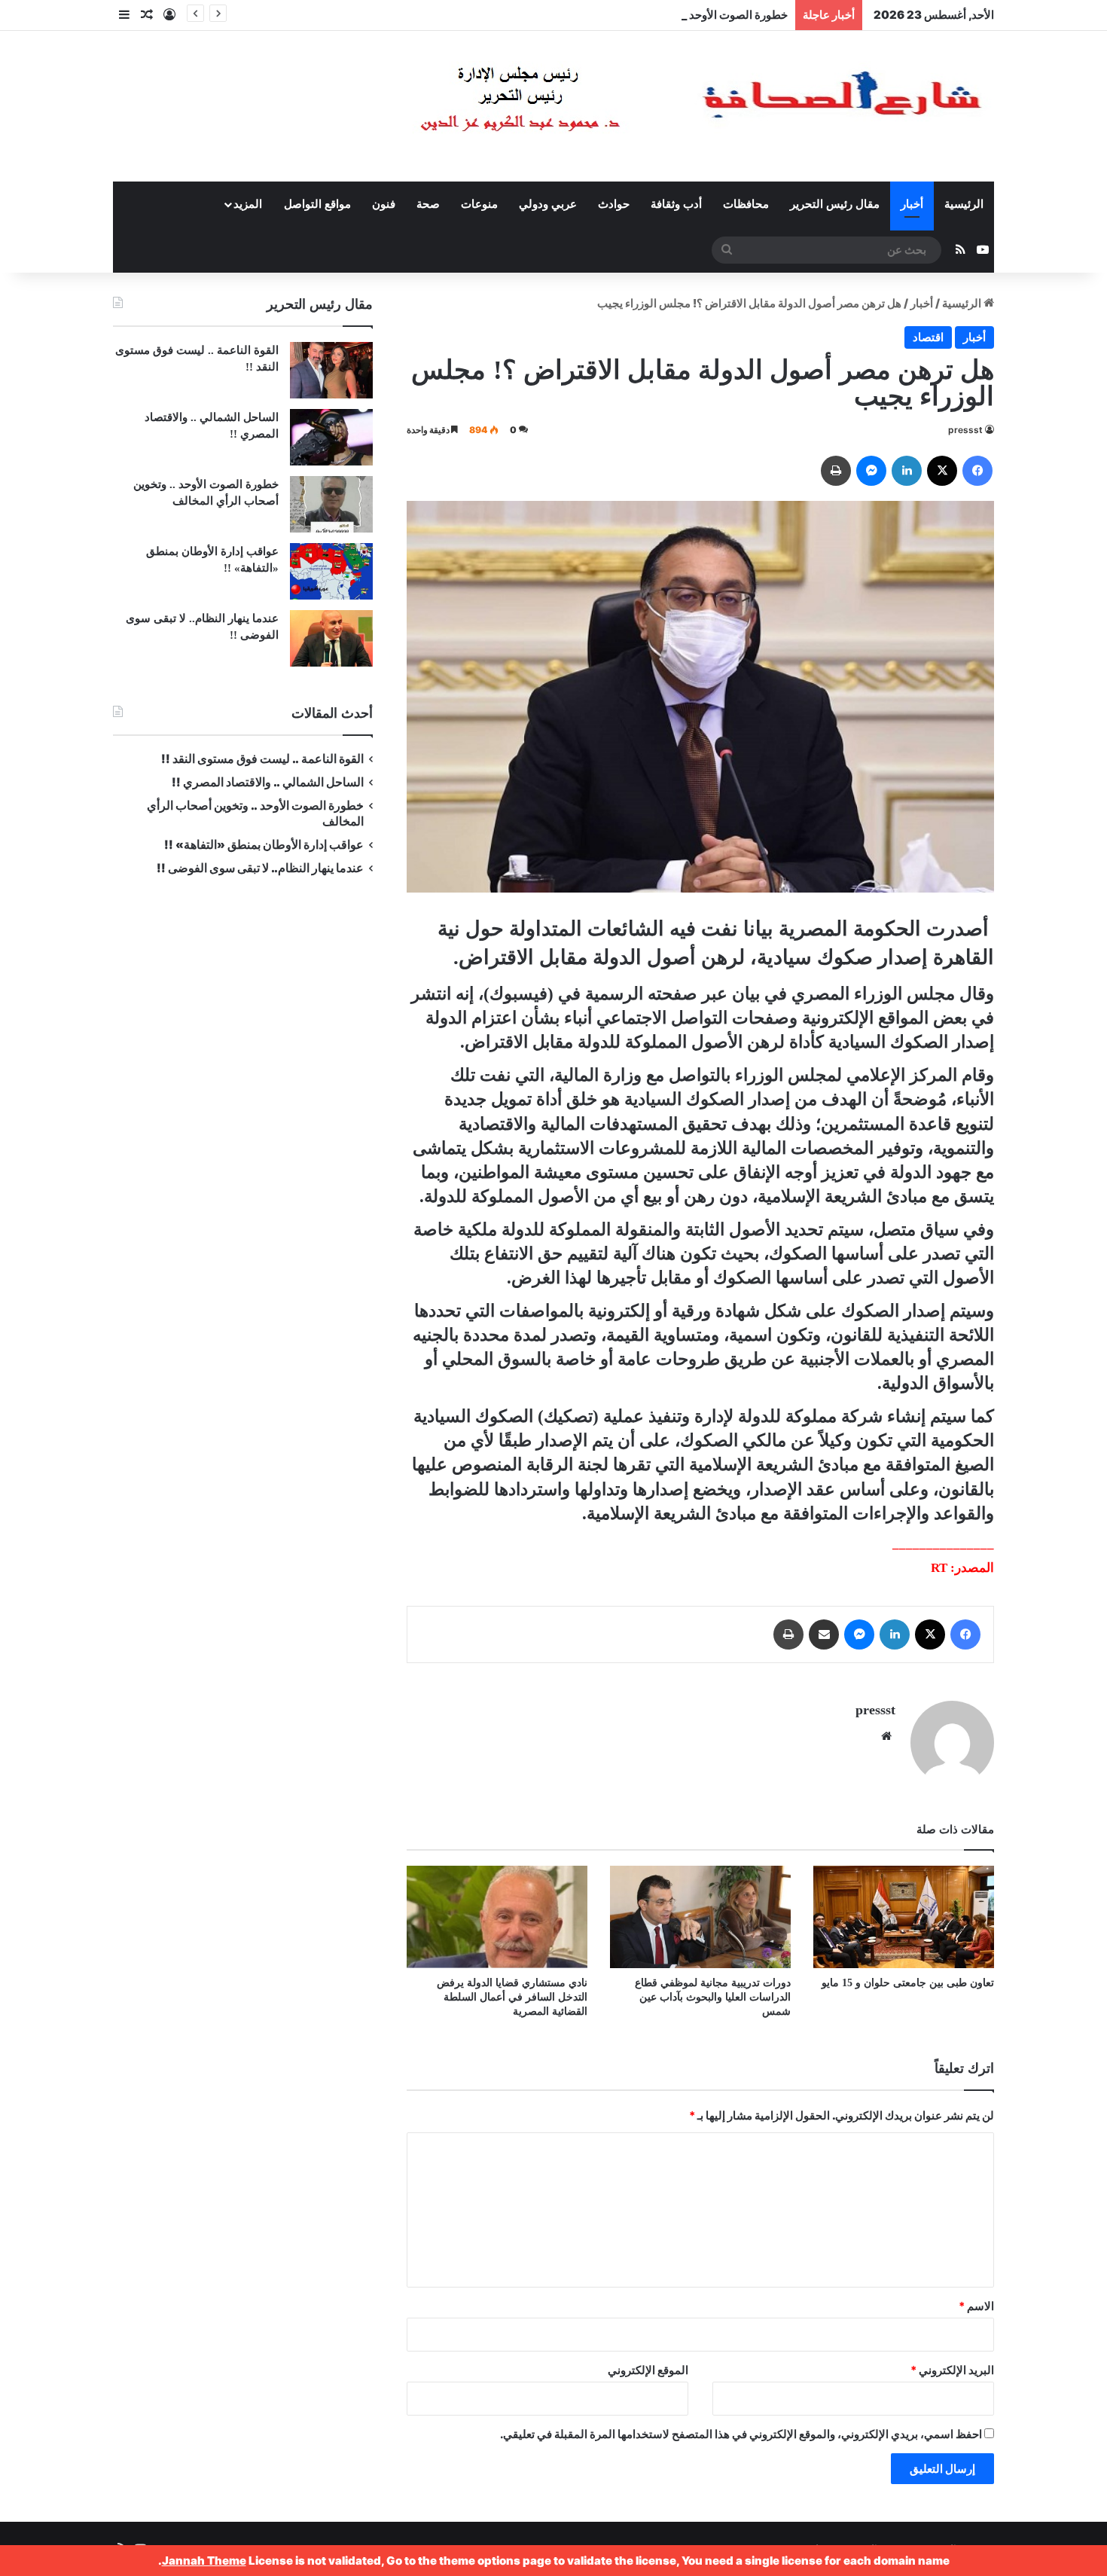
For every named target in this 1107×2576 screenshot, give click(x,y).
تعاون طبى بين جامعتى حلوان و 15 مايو (905, 1983)
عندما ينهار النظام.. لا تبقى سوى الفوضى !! (260, 868)
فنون (384, 204)
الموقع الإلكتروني (648, 2370)
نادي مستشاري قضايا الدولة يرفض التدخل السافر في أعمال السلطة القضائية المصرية (512, 1997)
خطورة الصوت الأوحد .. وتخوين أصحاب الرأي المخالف (662, 15)
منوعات (479, 204)
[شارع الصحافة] (655, 106)
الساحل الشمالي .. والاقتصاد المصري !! (268, 782)
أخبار (912, 204)
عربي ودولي (548, 204)
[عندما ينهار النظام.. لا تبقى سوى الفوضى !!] (331, 638)
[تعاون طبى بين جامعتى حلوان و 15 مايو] (904, 1917)
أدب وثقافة (676, 204)
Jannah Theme (204, 2561)
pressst (965, 430)
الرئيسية (964, 204)
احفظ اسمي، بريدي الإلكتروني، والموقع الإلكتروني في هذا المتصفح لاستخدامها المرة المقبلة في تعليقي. (741, 2434)
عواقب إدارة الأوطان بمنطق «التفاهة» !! (263, 845)
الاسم (976, 2306)
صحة (428, 204)
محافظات (746, 204)
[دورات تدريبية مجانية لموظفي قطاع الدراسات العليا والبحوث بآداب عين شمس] (700, 1917)
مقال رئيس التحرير (835, 204)
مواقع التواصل (317, 204)
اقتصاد (928, 337)
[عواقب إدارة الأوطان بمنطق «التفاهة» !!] (331, 571)
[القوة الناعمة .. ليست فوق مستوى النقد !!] (331, 370)
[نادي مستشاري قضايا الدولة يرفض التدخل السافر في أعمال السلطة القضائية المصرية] (497, 1917)
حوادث (614, 204)
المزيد (248, 204)
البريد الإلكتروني (952, 2370)
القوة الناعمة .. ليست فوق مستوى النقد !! (262, 759)
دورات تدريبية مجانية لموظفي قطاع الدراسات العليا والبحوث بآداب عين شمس (713, 1997)
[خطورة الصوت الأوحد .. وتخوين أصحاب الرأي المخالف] (331, 504)
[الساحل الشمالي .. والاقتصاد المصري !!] (331, 437)
